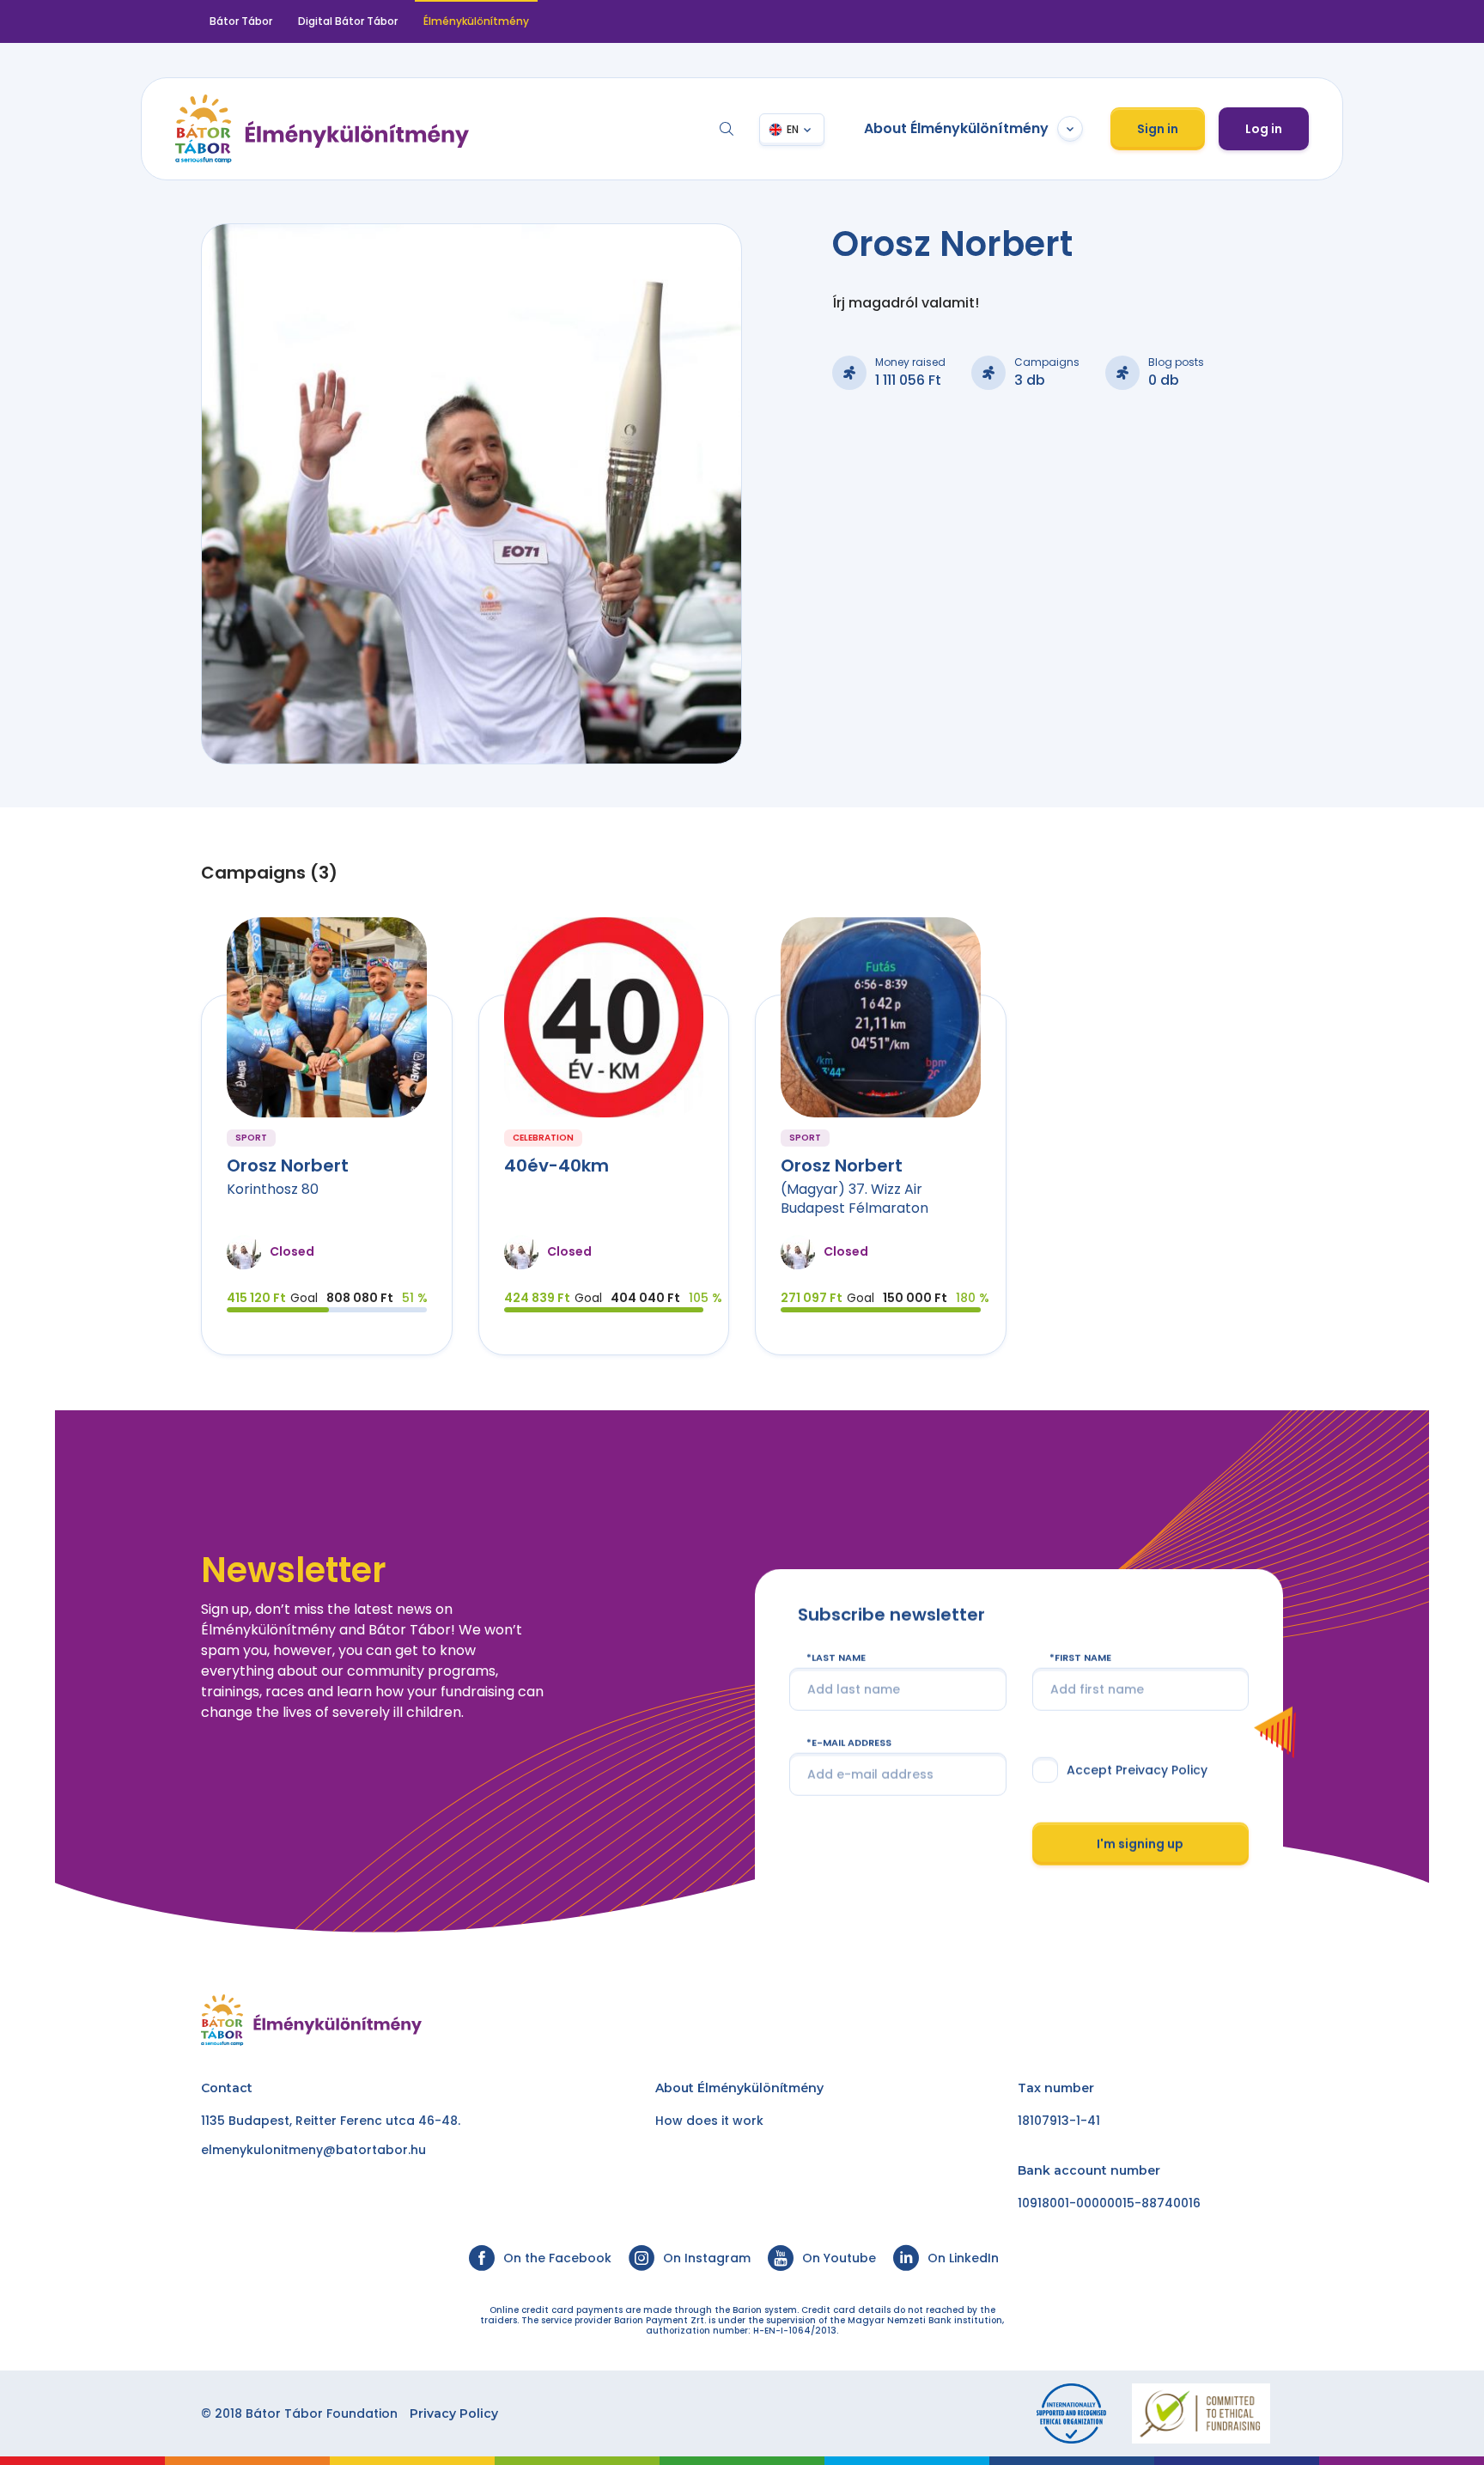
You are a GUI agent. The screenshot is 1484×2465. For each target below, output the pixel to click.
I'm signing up (1140, 1843)
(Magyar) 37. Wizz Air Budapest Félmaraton (855, 1199)
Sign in (1158, 129)
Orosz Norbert (288, 1166)
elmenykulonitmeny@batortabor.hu (313, 2150)
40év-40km (556, 1166)
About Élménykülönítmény (956, 128)
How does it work (709, 2121)
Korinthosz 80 (273, 1189)
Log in (1264, 129)
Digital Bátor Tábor (348, 21)
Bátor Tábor (241, 21)
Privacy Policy (454, 2413)
